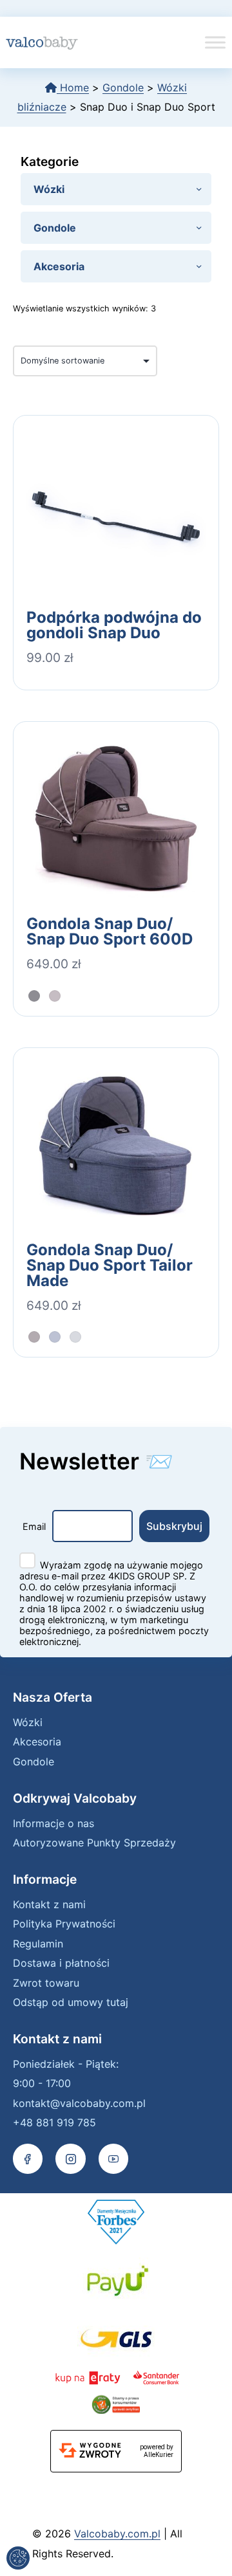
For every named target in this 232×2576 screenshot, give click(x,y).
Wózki (28, 1722)
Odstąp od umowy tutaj (71, 2002)
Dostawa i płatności (61, 1963)
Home (73, 87)
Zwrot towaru (46, 1983)
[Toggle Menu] (215, 42)
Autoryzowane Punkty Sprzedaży (94, 1843)
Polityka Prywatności (64, 1924)
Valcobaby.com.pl (117, 2534)
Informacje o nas (53, 1823)
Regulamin (38, 1944)
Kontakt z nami (49, 1904)
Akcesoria (37, 1742)
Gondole (123, 87)
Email (34, 1526)
